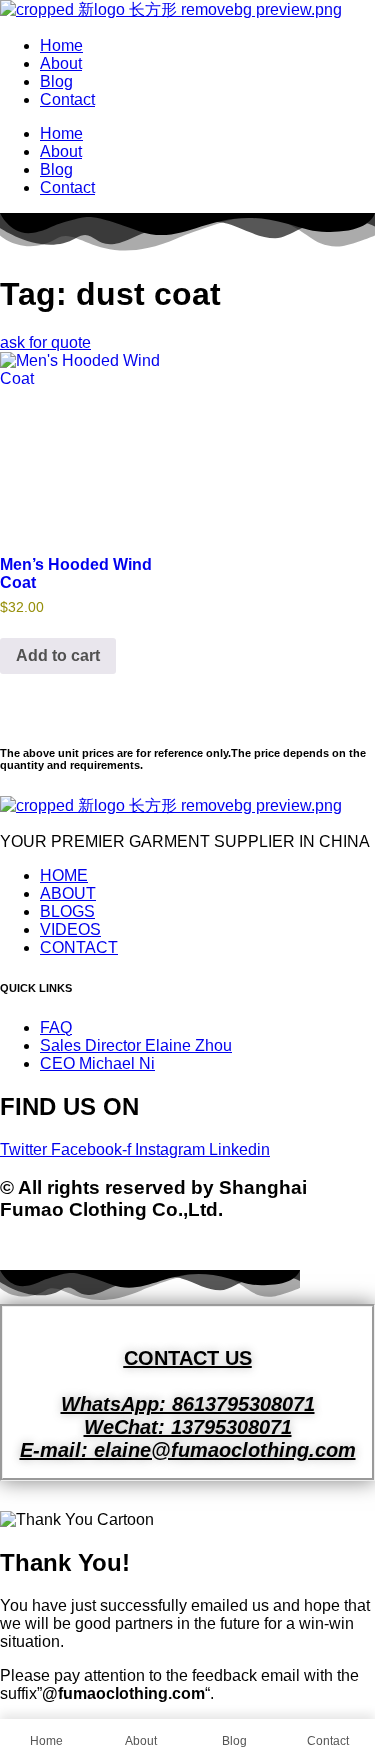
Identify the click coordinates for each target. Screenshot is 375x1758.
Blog (56, 81)
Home (61, 45)
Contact (67, 99)
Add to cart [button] (58, 655)
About (61, 63)
